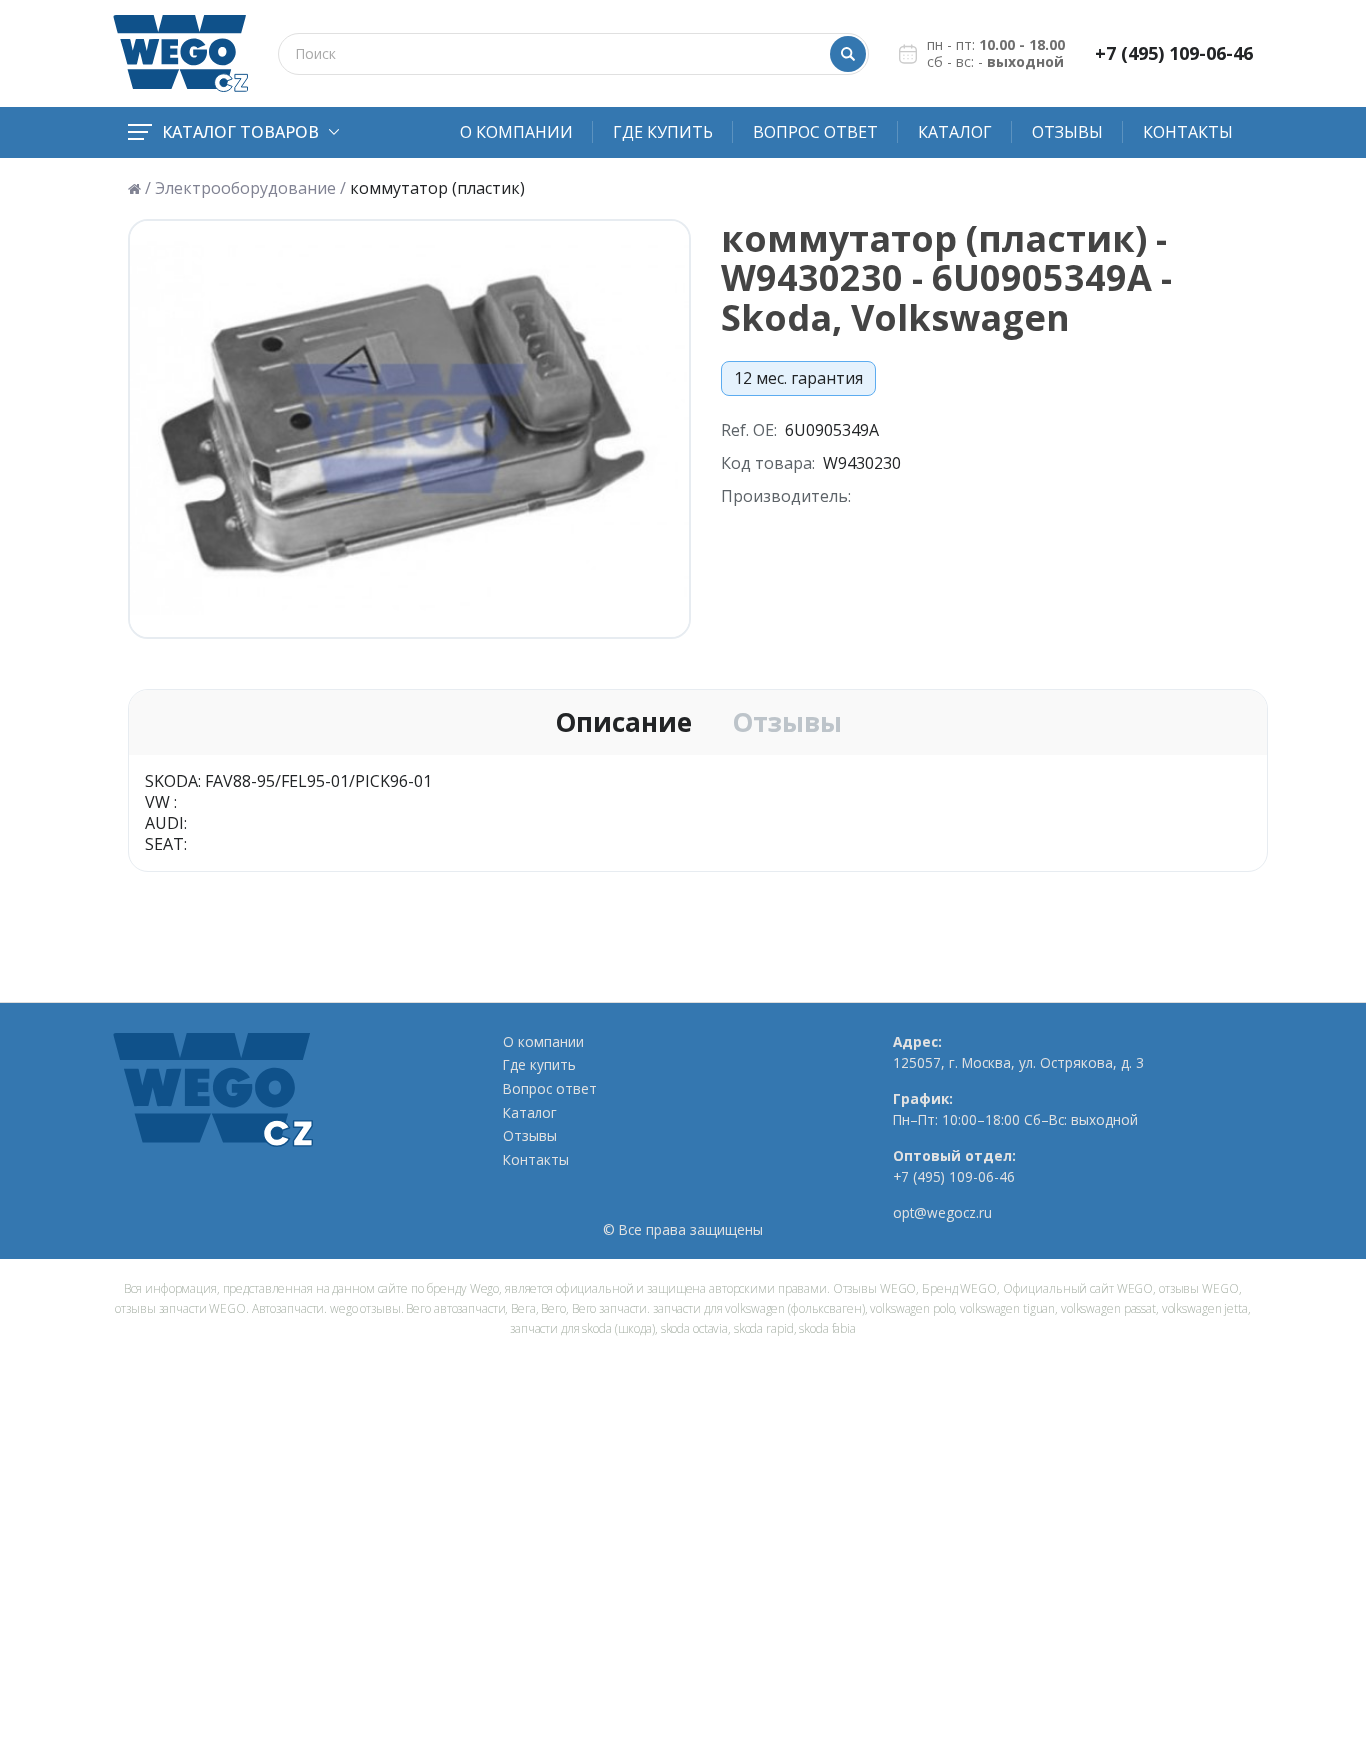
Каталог (955, 132)
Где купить (663, 132)
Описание (623, 723)
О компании (516, 132)
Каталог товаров (240, 132)
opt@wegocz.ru (942, 1213)
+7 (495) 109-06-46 (1174, 53)
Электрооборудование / (250, 188)
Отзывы (1067, 132)
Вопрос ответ (815, 132)
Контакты (1188, 132)
